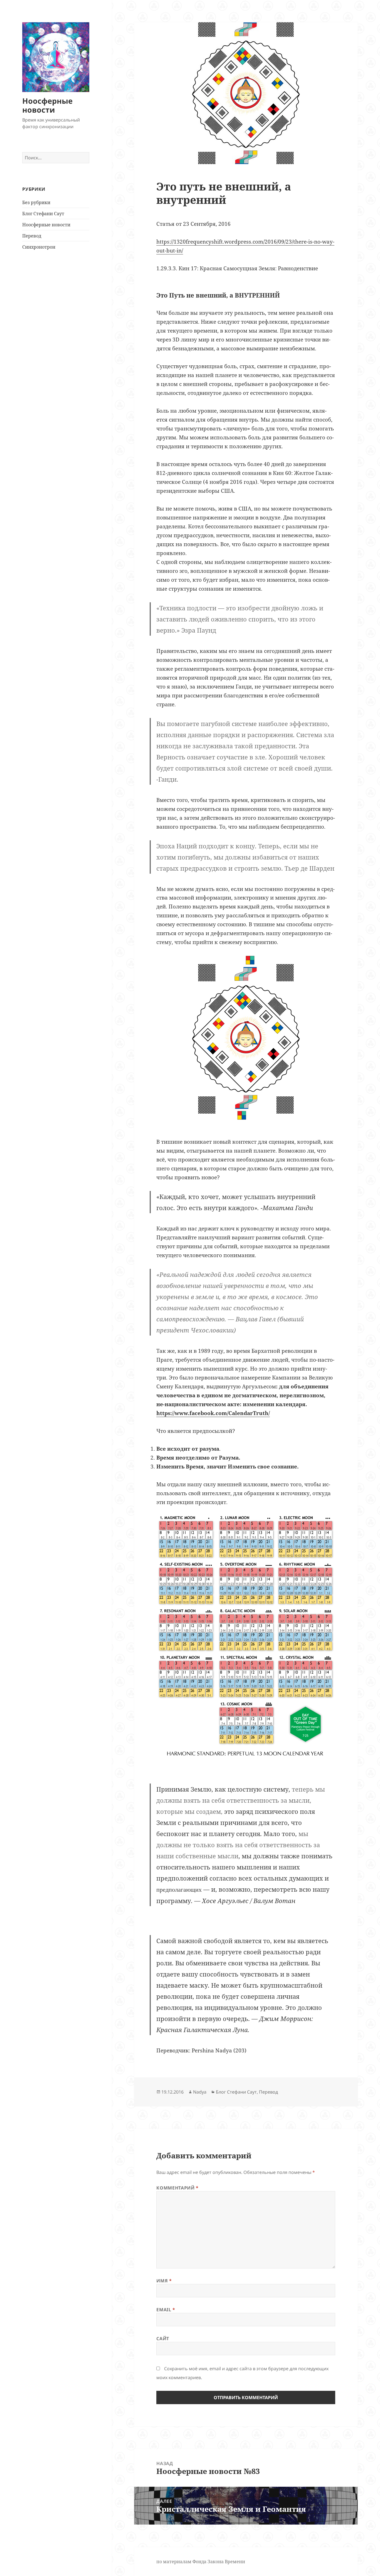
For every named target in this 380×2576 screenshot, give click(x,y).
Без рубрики (36, 202)
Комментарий (177, 2188)
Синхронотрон (39, 247)
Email (166, 2310)
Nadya (200, 2092)
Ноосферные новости (47, 105)
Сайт (163, 2339)
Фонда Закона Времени (219, 2562)
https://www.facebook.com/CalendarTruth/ (213, 1413)
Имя (164, 2281)
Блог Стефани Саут (43, 214)
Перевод (32, 236)
